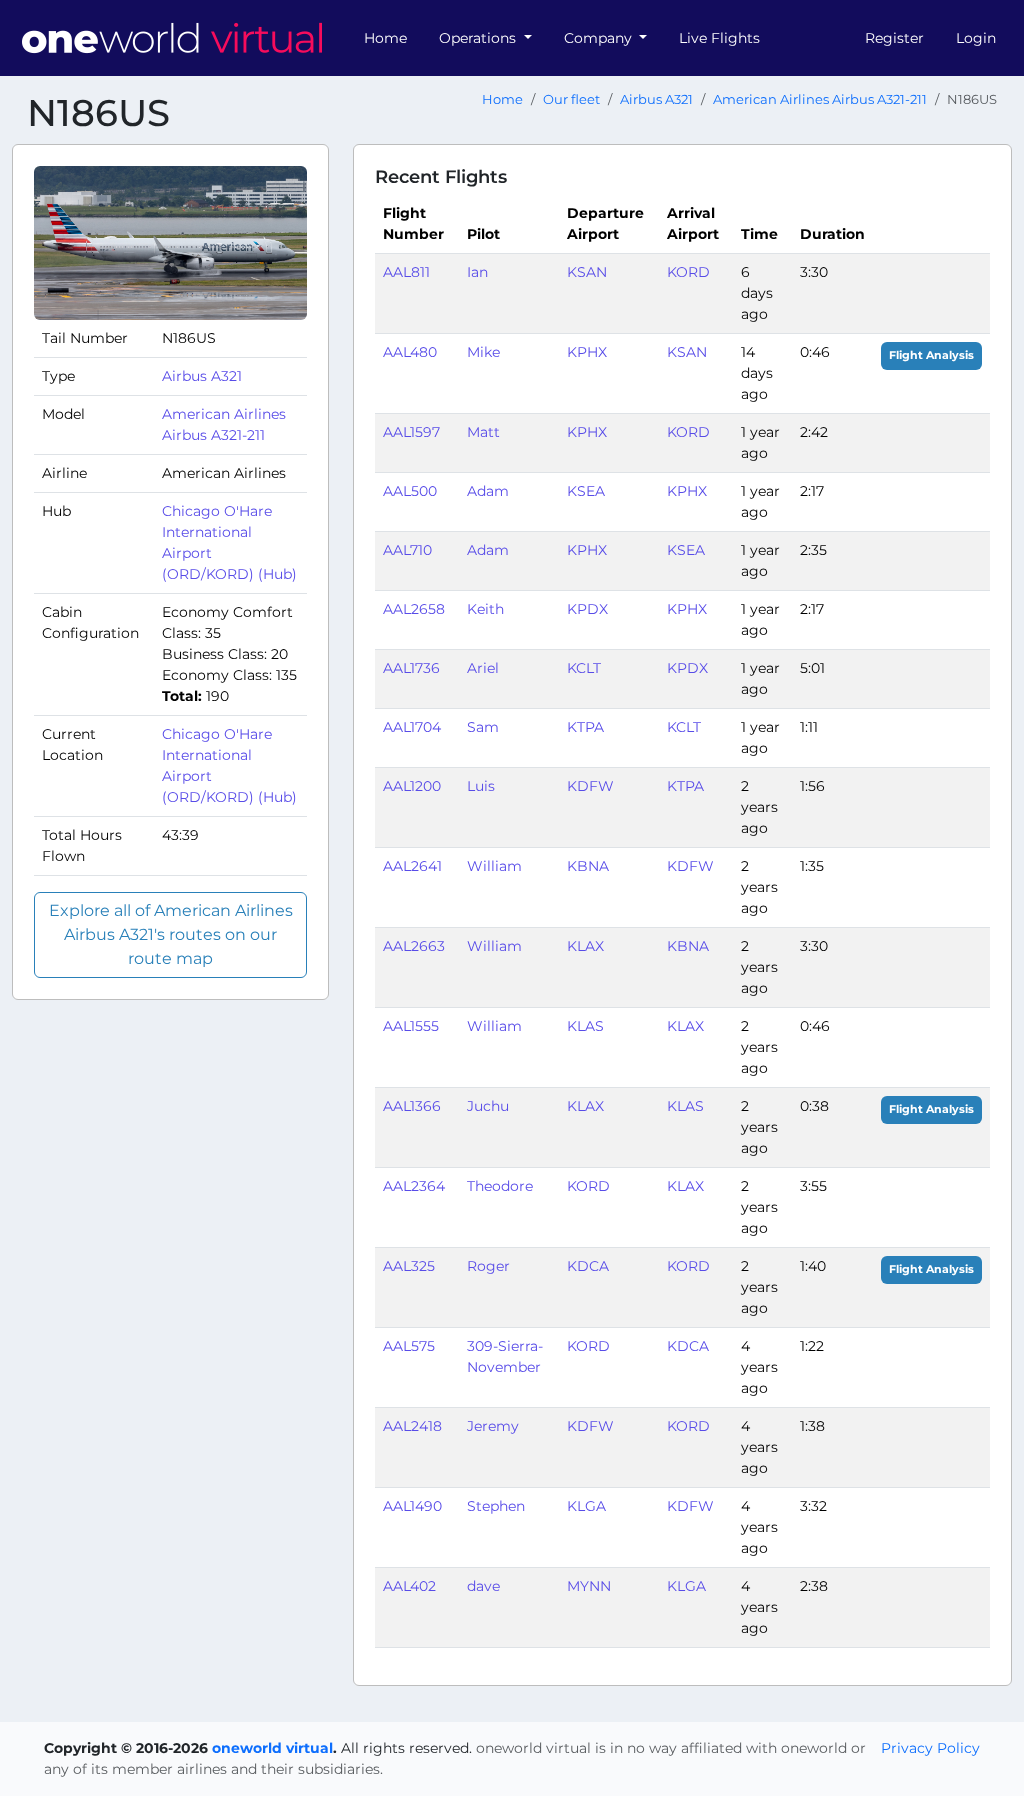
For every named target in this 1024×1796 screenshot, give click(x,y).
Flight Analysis (931, 355)
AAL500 (410, 491)
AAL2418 (412, 1426)
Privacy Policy (930, 1748)
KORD (688, 272)
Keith (485, 609)
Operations (479, 38)
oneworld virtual (272, 1748)
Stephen (496, 1506)
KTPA (585, 727)
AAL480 (410, 352)
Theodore (500, 1186)
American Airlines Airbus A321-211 (820, 99)
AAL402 (409, 1586)
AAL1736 (411, 668)
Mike (483, 352)
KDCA (588, 1266)
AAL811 (406, 272)
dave (483, 1586)
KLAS (585, 1026)
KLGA (586, 1506)
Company (600, 38)
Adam (488, 491)
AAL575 (409, 1346)
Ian (477, 272)
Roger (488, 1266)
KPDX (587, 609)
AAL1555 (411, 1026)
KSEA (586, 491)
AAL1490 (412, 1506)
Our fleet (571, 99)
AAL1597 (411, 432)
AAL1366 (412, 1106)
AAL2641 (412, 866)
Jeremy (493, 1426)
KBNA (588, 866)
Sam (483, 727)
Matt (483, 432)
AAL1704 (412, 727)
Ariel (483, 668)
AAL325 (409, 1266)
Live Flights (719, 38)
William (494, 866)
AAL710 (407, 550)
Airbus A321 (656, 99)
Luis (481, 786)
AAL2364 (414, 1186)
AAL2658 (414, 609)
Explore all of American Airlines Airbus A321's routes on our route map (171, 934)
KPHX (587, 352)
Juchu (488, 1106)
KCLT (584, 668)
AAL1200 (412, 786)
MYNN (589, 1586)
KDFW (590, 786)
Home (385, 38)
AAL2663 (414, 946)
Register (894, 38)
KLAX (585, 946)
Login (976, 38)
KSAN (587, 272)
